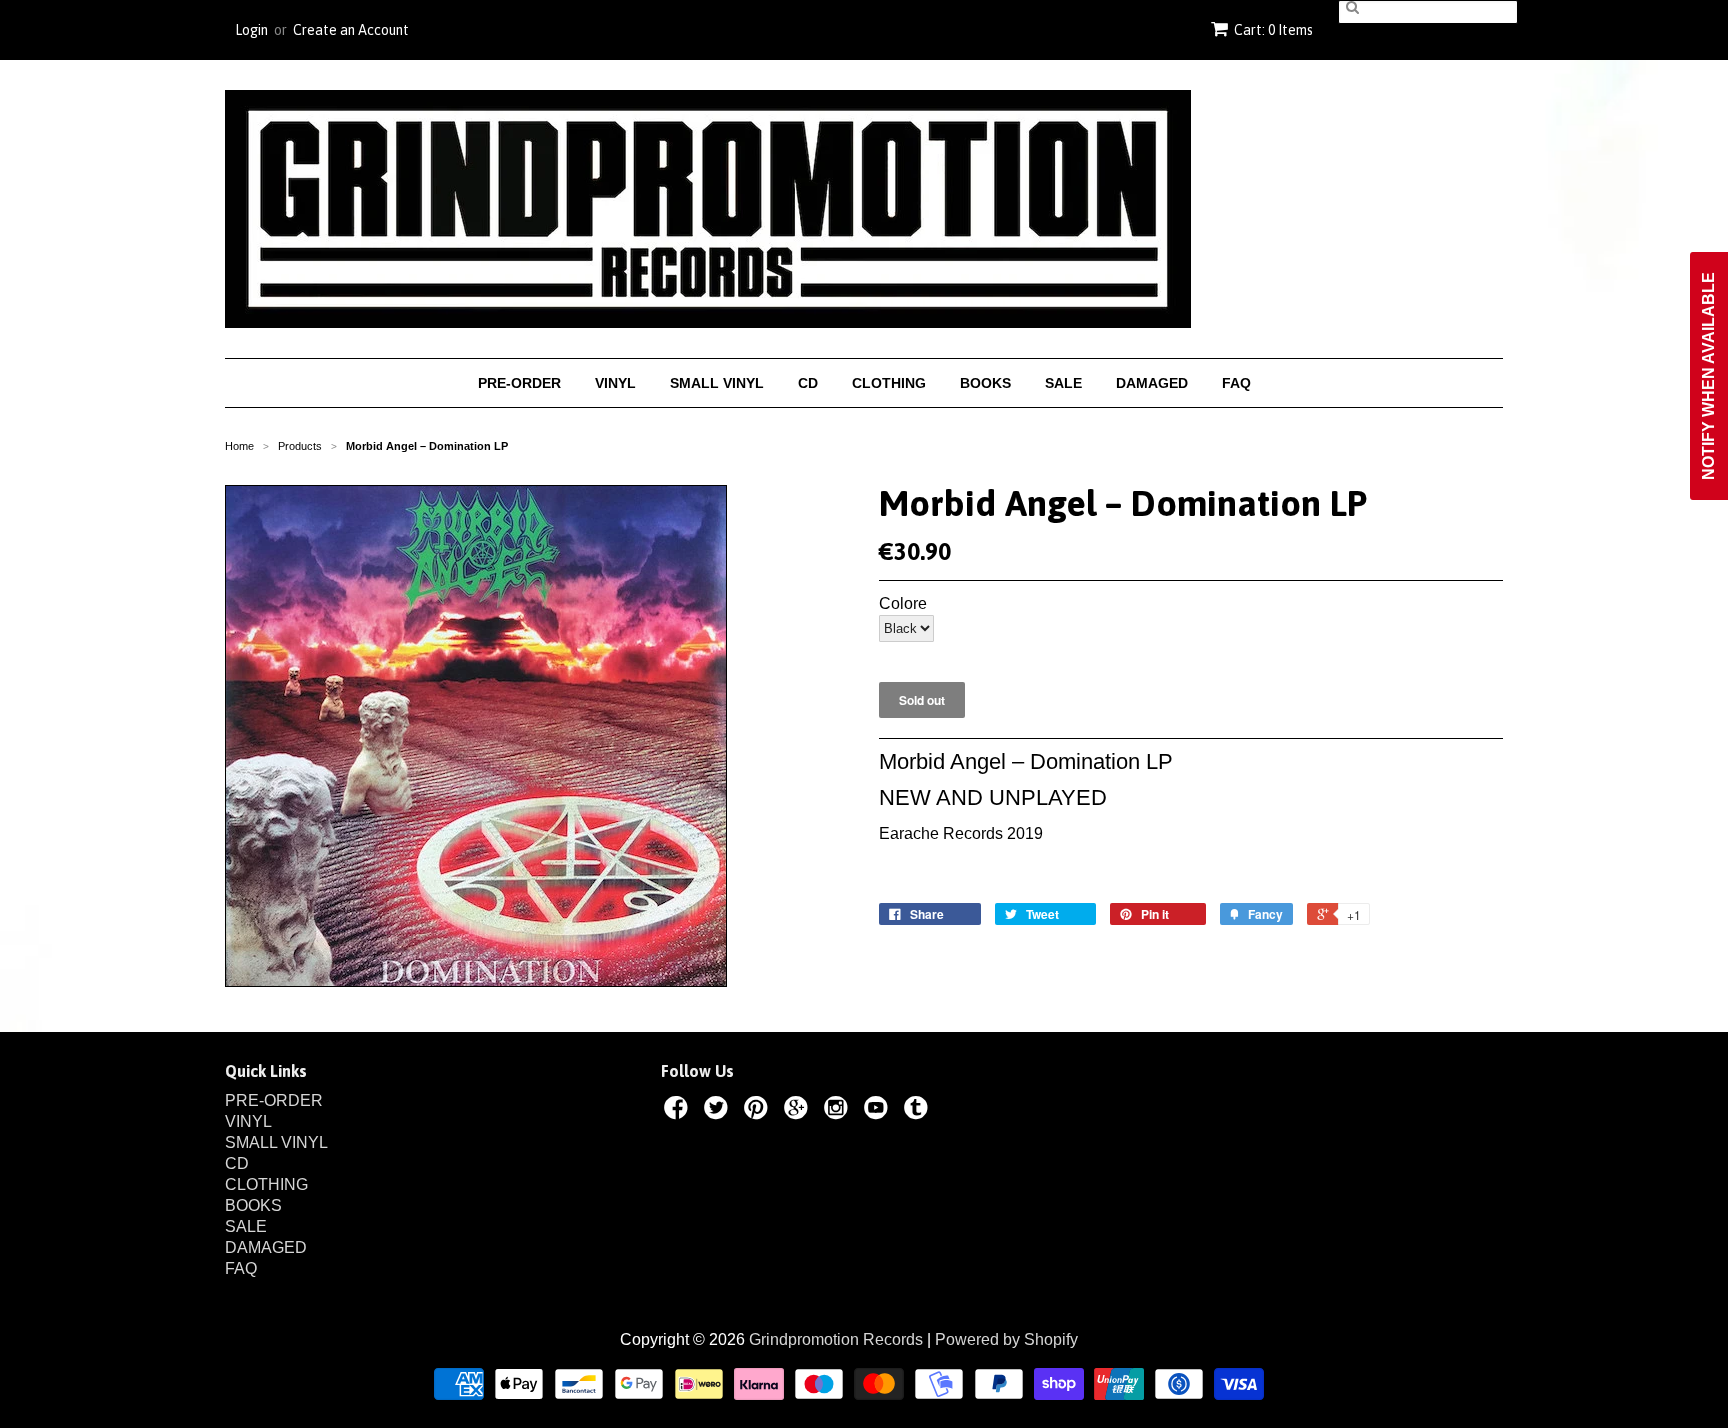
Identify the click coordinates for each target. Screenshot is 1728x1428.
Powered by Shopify (1006, 1339)
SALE (1063, 383)
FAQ (1236, 383)
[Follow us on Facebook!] (679, 1111)
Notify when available (1708, 376)
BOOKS (985, 383)
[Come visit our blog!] (919, 1111)
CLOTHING (889, 383)
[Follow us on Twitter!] (719, 1111)
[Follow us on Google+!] (799, 1111)
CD (808, 383)
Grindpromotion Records (836, 1339)
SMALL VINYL (717, 383)
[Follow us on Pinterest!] (759, 1111)
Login (251, 30)
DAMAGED (1152, 383)
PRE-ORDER (519, 383)
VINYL (615, 383)
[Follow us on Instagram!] (839, 1111)
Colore (903, 604)
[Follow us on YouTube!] (879, 1111)
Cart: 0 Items (1273, 30)
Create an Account (351, 30)
